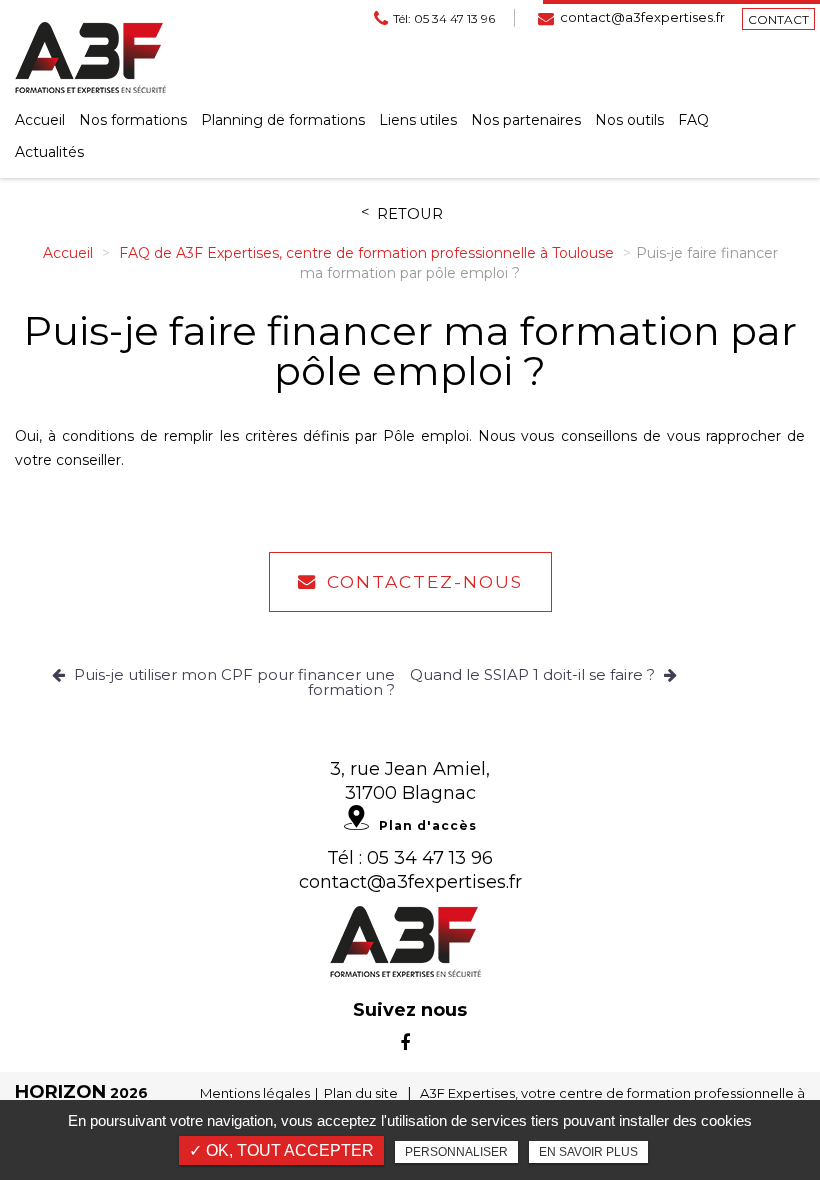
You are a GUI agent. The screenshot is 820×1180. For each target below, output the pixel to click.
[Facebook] (405, 1043)
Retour (410, 214)
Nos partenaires (526, 120)
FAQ (693, 120)
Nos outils (629, 120)
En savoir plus (588, 1152)
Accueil (40, 120)
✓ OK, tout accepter (281, 1150)
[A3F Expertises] (90, 57)
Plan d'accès (428, 825)
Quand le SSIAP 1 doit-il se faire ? (534, 674)
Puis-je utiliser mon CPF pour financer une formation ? (232, 682)
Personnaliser (456, 1152)
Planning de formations (283, 120)
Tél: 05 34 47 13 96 (444, 18)
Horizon (60, 1092)
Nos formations (133, 120)
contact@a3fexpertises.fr (642, 17)
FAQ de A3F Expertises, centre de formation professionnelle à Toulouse (366, 253)
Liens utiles (418, 120)
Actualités (49, 152)
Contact (778, 19)
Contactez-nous (425, 581)
